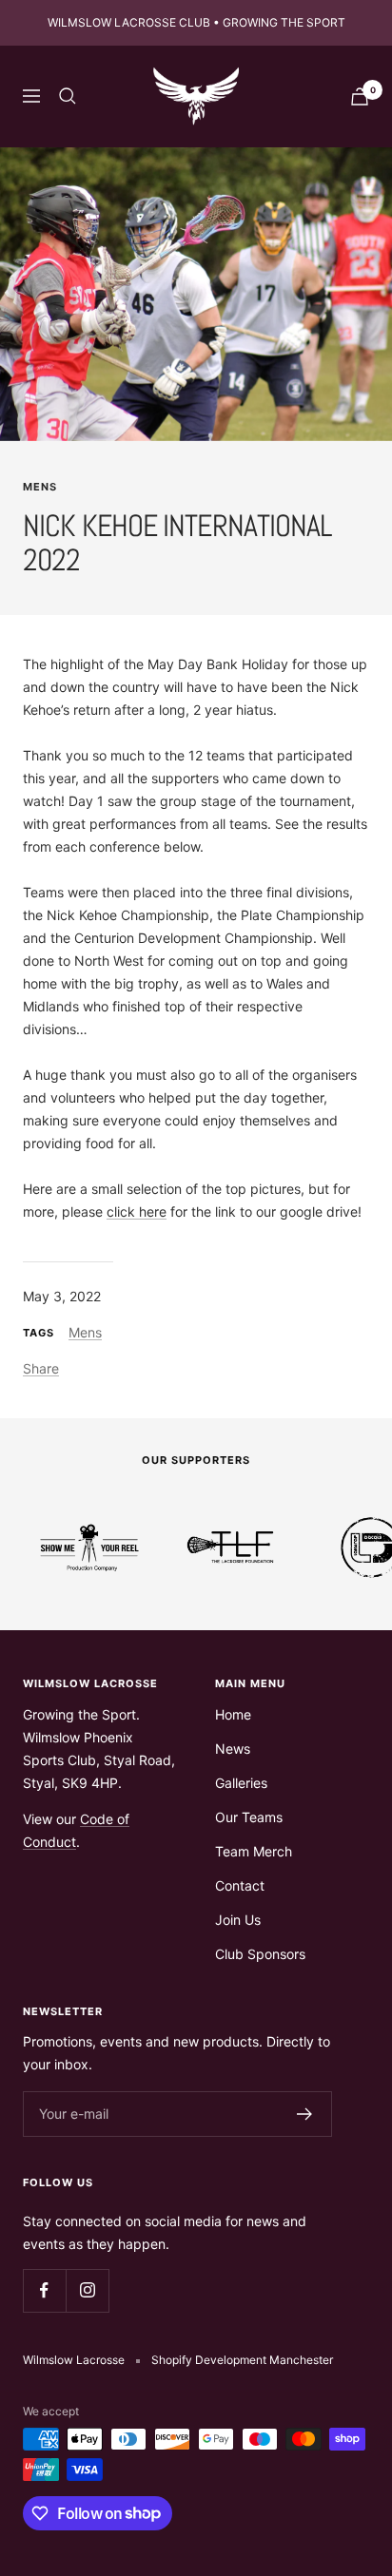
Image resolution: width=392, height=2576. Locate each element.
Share (41, 1368)
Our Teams (249, 1817)
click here (137, 1211)
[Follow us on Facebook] (44, 2290)
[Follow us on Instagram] (87, 2290)
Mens (40, 487)
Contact (240, 1885)
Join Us (238, 1920)
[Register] (305, 2114)
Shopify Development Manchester (242, 2360)
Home (233, 1714)
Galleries (241, 1783)
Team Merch (254, 1851)
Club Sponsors (260, 1954)
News (233, 1749)
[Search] (68, 96)
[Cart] (360, 96)
